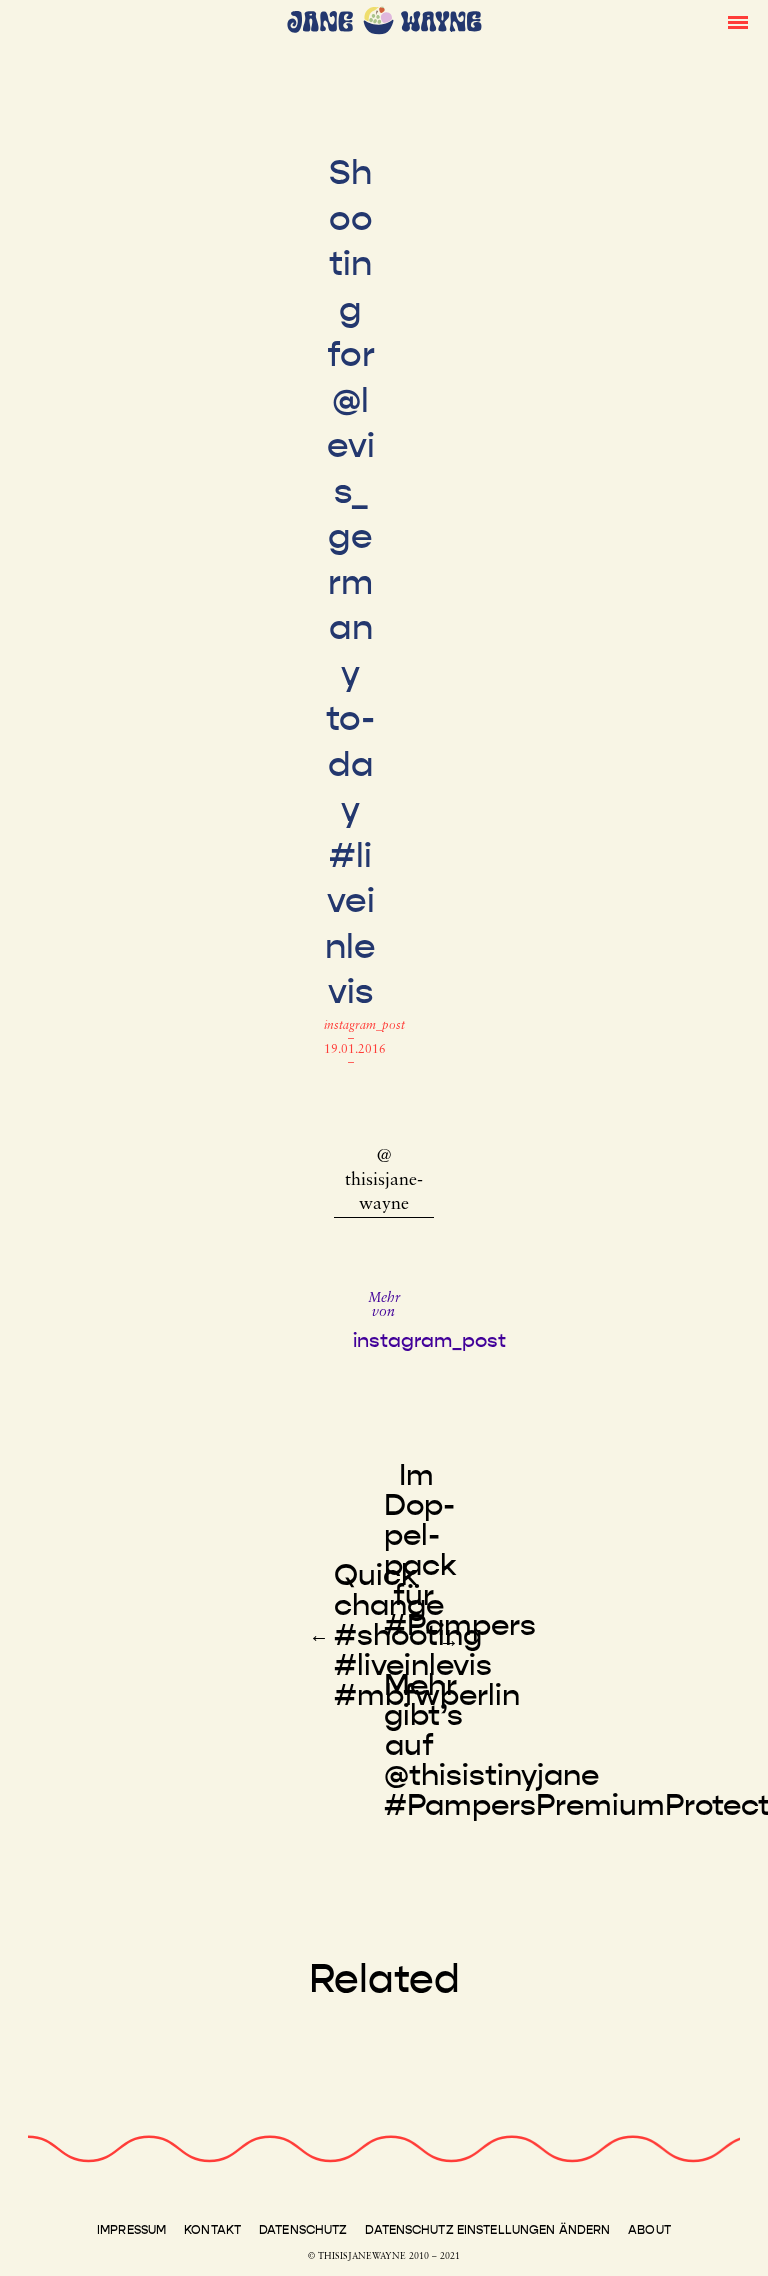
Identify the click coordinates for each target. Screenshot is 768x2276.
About (649, 2230)
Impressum (131, 2230)
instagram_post (364, 1026)
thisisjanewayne (384, 1192)
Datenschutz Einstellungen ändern (487, 2230)
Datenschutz (303, 2230)
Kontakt (212, 2230)
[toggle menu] (738, 21)
